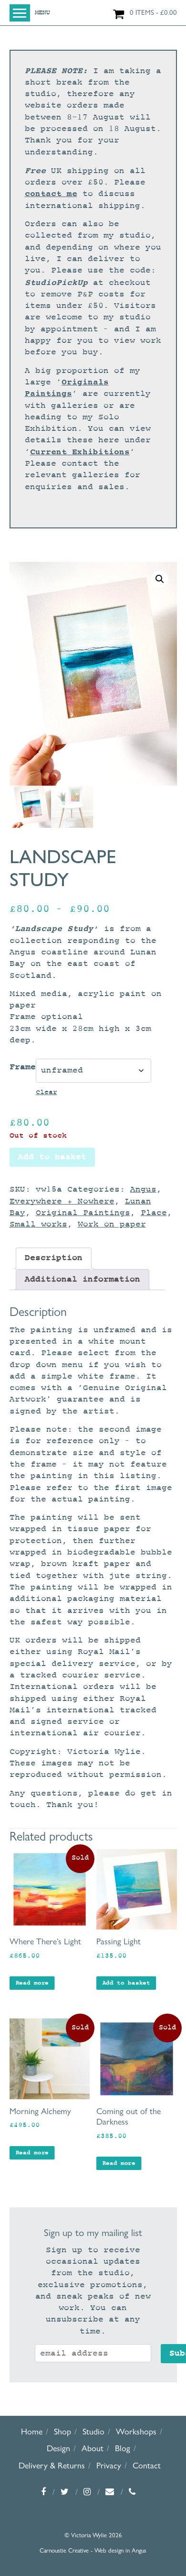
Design (58, 2448)
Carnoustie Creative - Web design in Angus (93, 2550)
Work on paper (112, 1224)
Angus (143, 1189)
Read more (32, 1983)
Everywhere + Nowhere (62, 1201)
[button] (160, 579)
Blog (123, 2448)
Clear (46, 1092)
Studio (93, 2431)
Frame (23, 1067)
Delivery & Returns (52, 2465)
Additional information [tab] (83, 1279)
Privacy (109, 2465)
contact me (51, 194)
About (93, 2448)
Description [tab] (54, 1258)
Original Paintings (83, 1213)
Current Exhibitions (80, 452)
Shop (62, 2431)
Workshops (136, 2431)
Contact (147, 2465)
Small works (38, 1224)
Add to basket (52, 1157)
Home (32, 2431)
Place (154, 1213)
